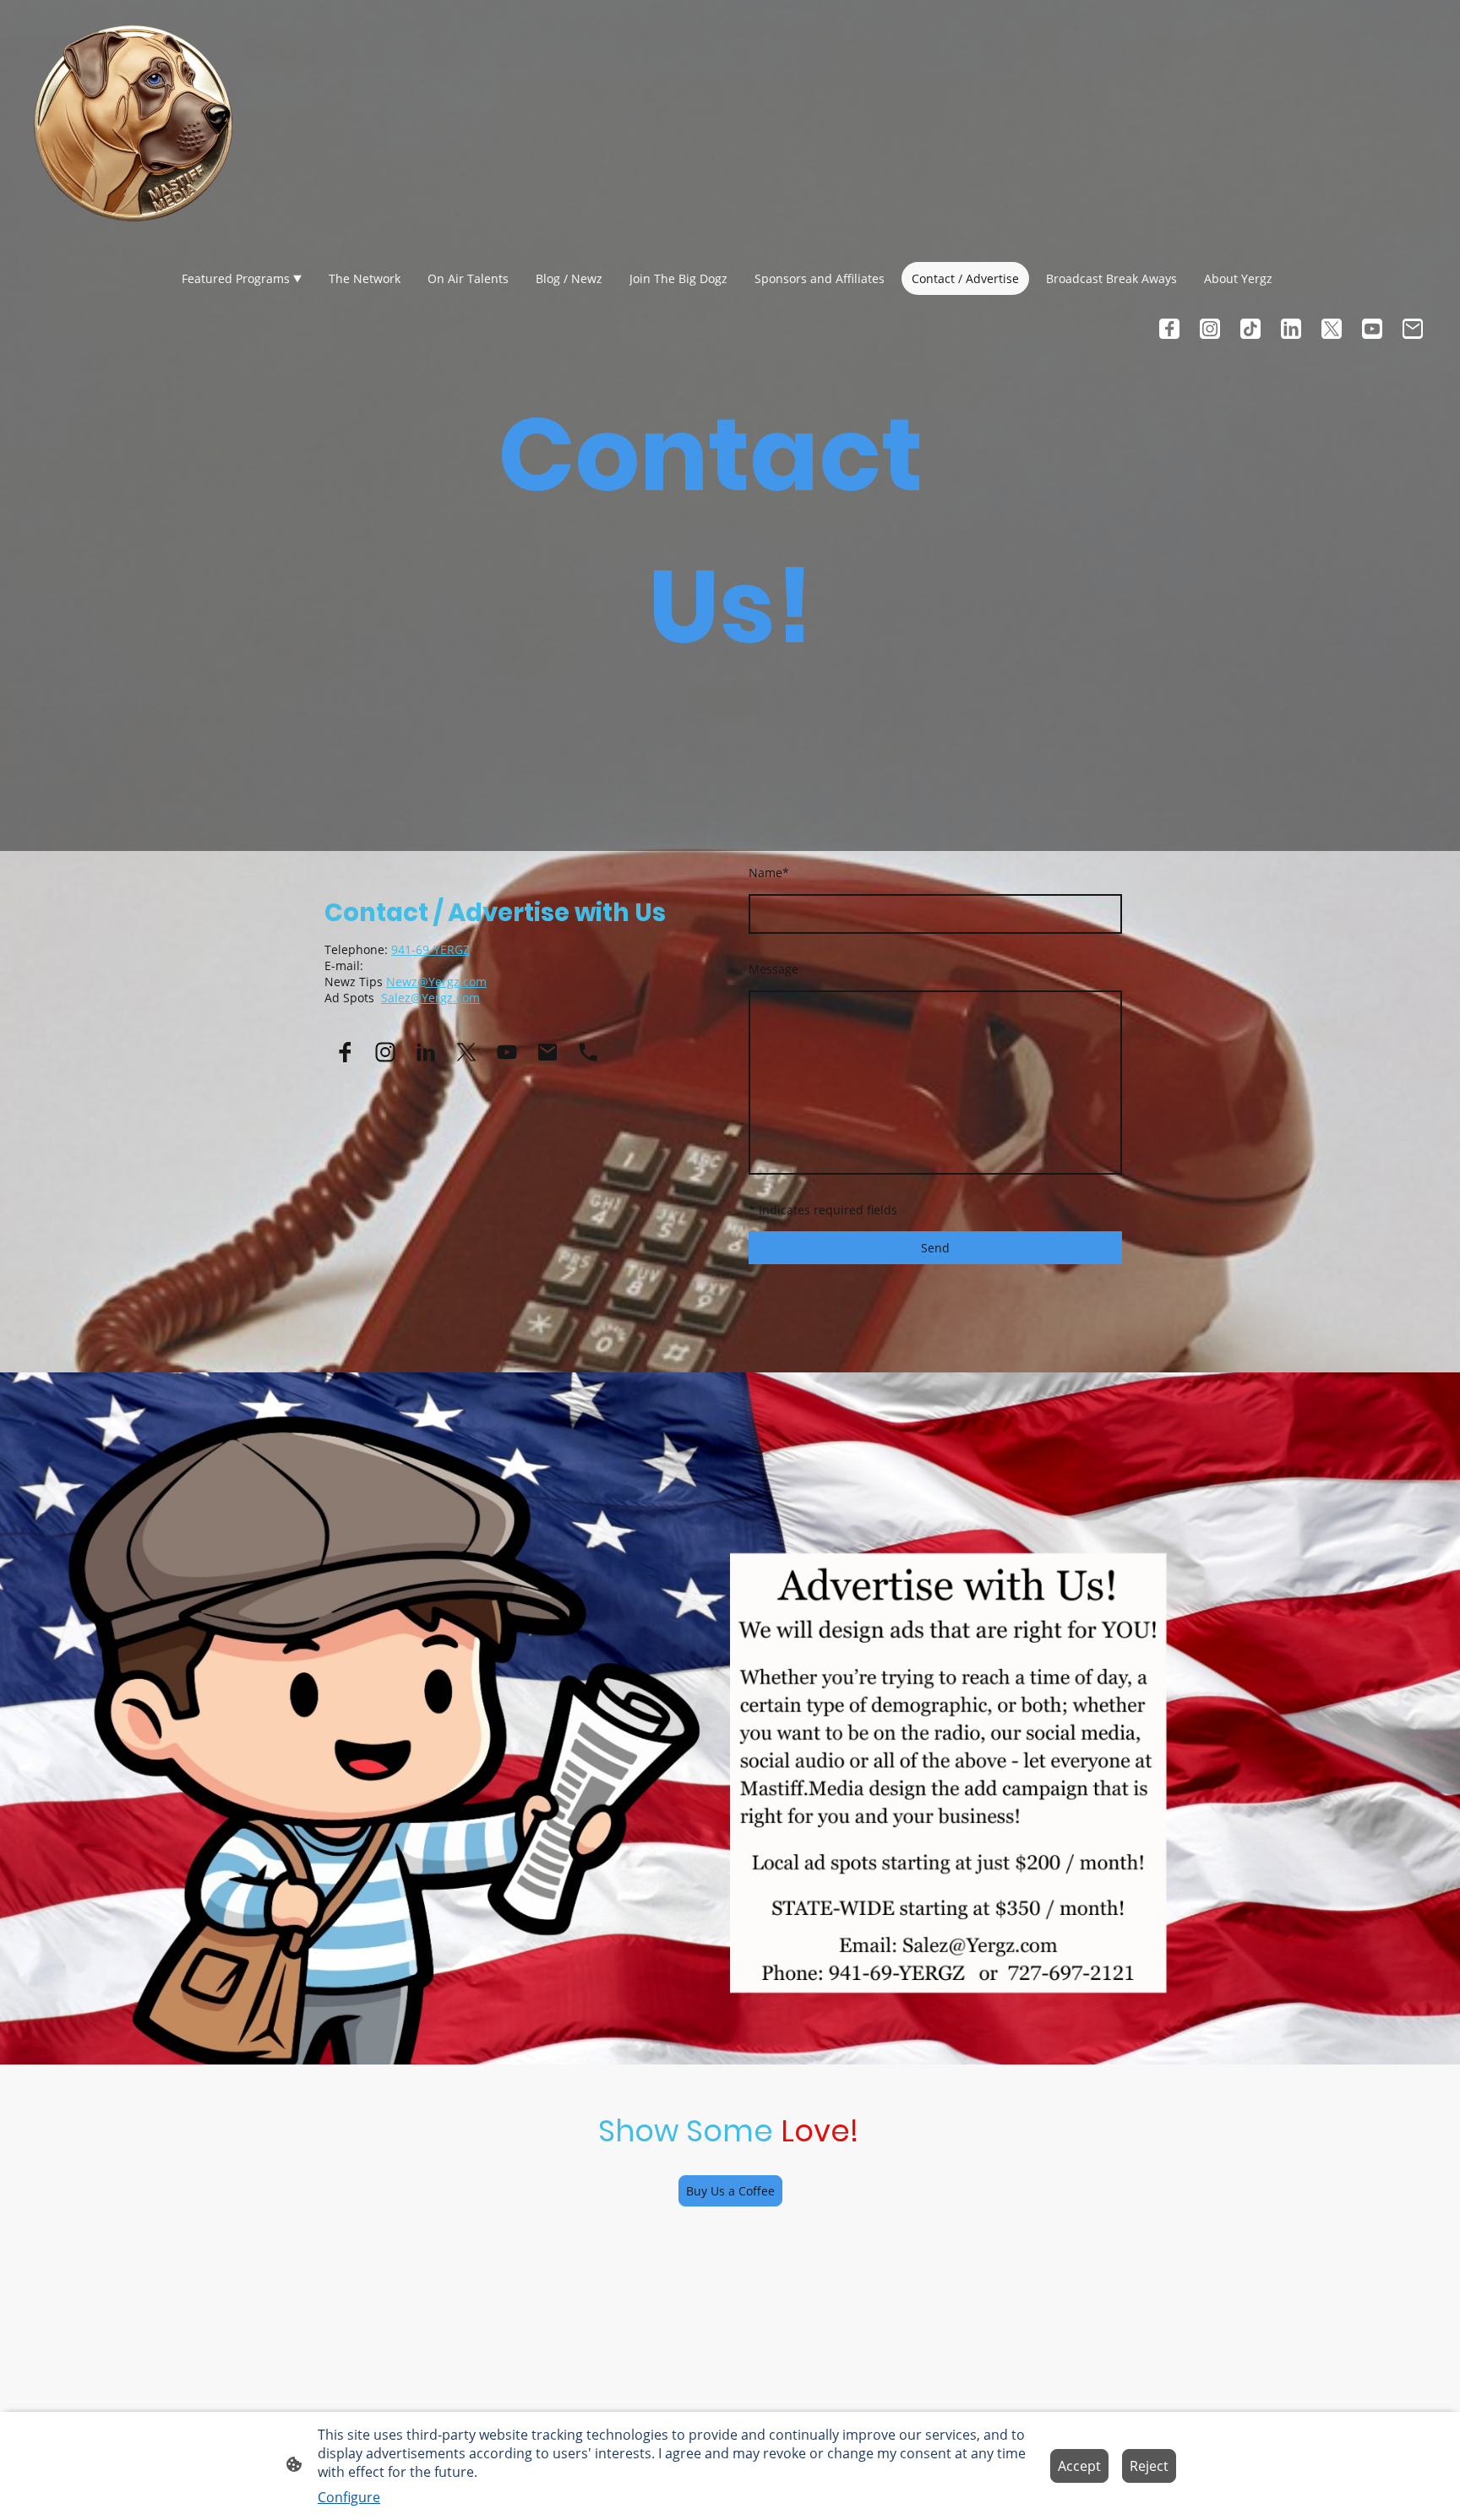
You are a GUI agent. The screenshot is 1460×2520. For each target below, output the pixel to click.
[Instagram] (1210, 329)
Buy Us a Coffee (730, 2191)
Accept (1079, 2466)
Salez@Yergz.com (430, 998)
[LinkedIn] (1291, 329)
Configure (349, 2497)
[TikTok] (1250, 329)
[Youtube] (1372, 329)
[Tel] (588, 1052)
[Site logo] (133, 122)
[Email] (1413, 329)
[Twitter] (1332, 329)
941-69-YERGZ (430, 949)
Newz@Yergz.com (436, 982)
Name (769, 873)
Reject (1149, 2466)
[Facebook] (1169, 329)
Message (774, 969)
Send (935, 1248)
